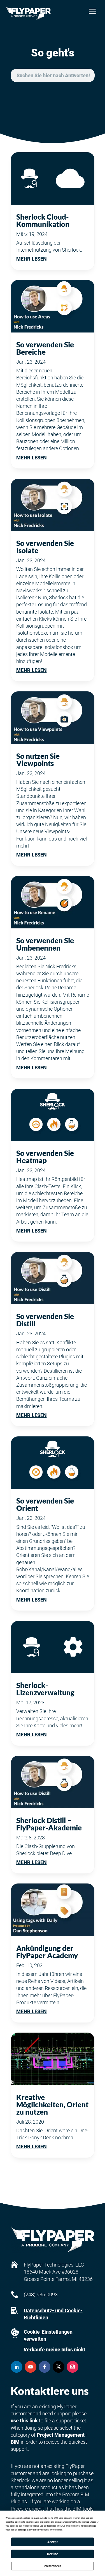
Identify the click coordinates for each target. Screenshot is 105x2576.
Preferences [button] (56, 2530)
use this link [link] (24, 2421)
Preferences (53, 2566)
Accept (53, 2542)
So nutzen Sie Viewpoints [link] (38, 760)
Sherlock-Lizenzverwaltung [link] (45, 1689)
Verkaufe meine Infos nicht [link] (54, 2350)
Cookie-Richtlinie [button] (71, 2526)
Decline (53, 2554)
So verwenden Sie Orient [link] (45, 1504)
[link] (28, 13)
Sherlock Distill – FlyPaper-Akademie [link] (49, 1824)
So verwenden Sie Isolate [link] (45, 547)
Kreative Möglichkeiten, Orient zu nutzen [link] (52, 2104)
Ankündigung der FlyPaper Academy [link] (47, 1952)
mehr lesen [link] (32, 259)
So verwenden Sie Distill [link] (45, 1320)
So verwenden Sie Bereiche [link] (45, 348)
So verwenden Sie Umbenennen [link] (45, 944)
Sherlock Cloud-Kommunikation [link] (43, 220)
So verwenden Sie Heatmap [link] (45, 1157)
